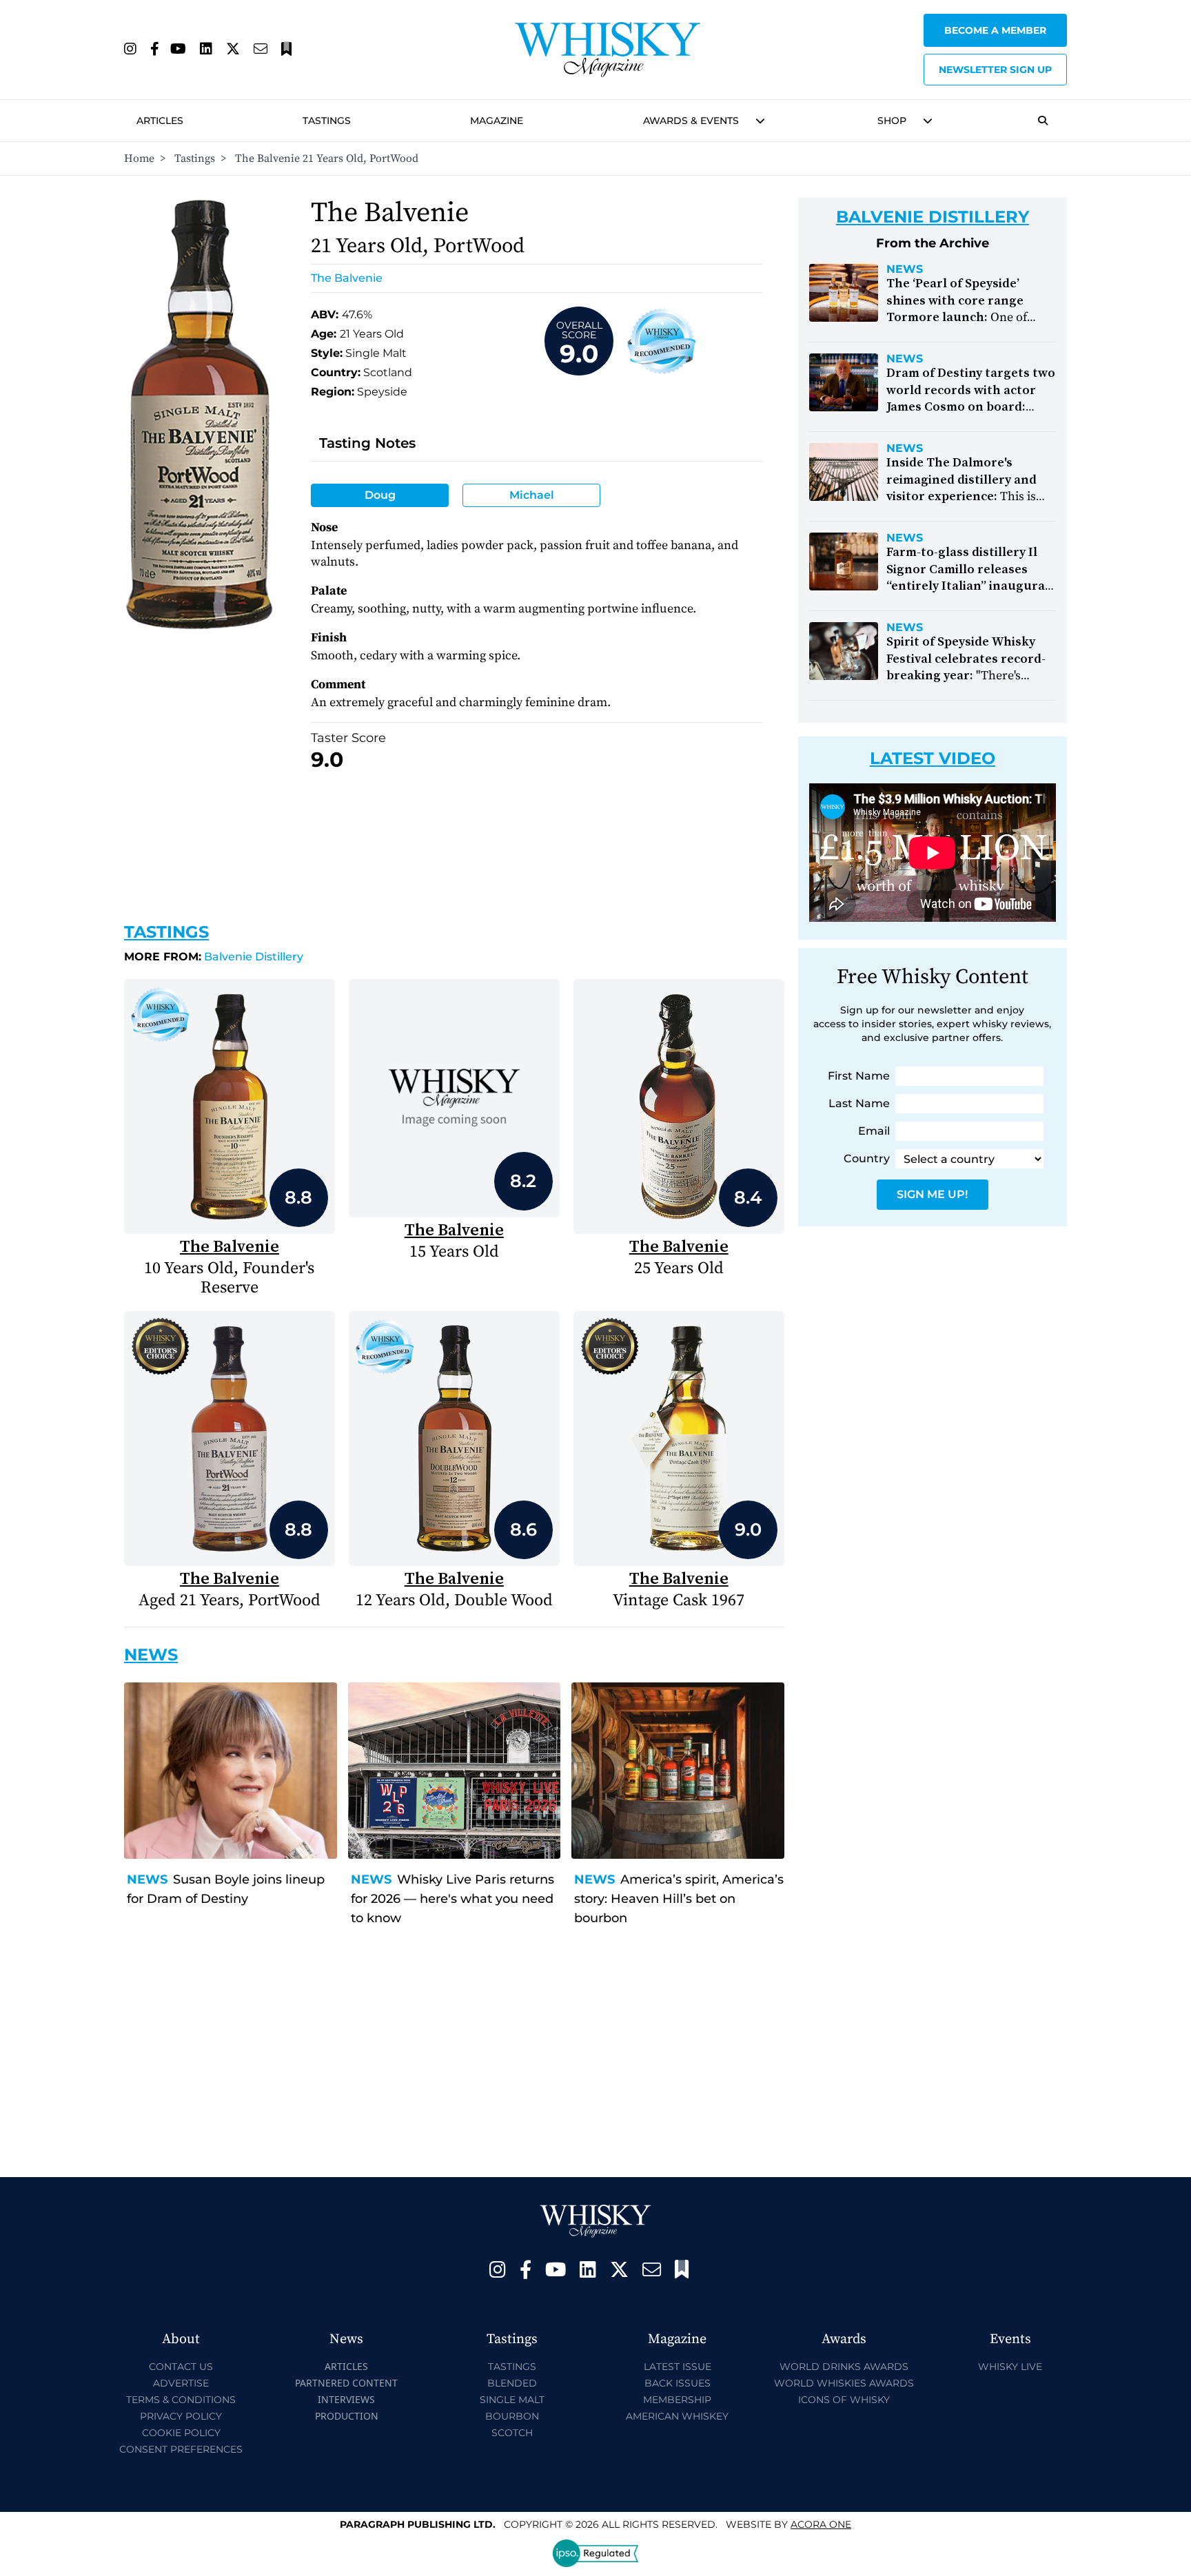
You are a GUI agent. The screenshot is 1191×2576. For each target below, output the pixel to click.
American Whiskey (677, 2416)
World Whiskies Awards (844, 2383)
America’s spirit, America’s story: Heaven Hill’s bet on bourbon (679, 1899)
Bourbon (512, 2416)
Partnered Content (346, 2383)
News (147, 1879)
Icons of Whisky (844, 2400)
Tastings (327, 121)
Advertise (181, 2383)
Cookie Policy (181, 2433)
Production (347, 2416)
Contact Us (181, 2367)
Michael (532, 495)
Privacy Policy (181, 2416)
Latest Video (933, 758)
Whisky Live (1010, 2367)
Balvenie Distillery (214, 957)
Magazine (497, 121)
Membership (677, 2400)
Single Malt (512, 2400)
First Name (859, 1076)
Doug (380, 495)
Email (874, 1131)
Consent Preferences (181, 2449)
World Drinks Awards (844, 2367)
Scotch (512, 2433)
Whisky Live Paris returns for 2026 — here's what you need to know (452, 1899)
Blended (512, 2383)
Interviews (346, 2399)
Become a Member (995, 30)
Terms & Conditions (181, 2400)
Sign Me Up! (932, 1194)
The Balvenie (347, 278)
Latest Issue (678, 2367)
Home (139, 158)
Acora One (821, 2524)
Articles (160, 121)
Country (867, 1158)
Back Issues (678, 2383)
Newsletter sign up (995, 70)
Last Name (859, 1103)
